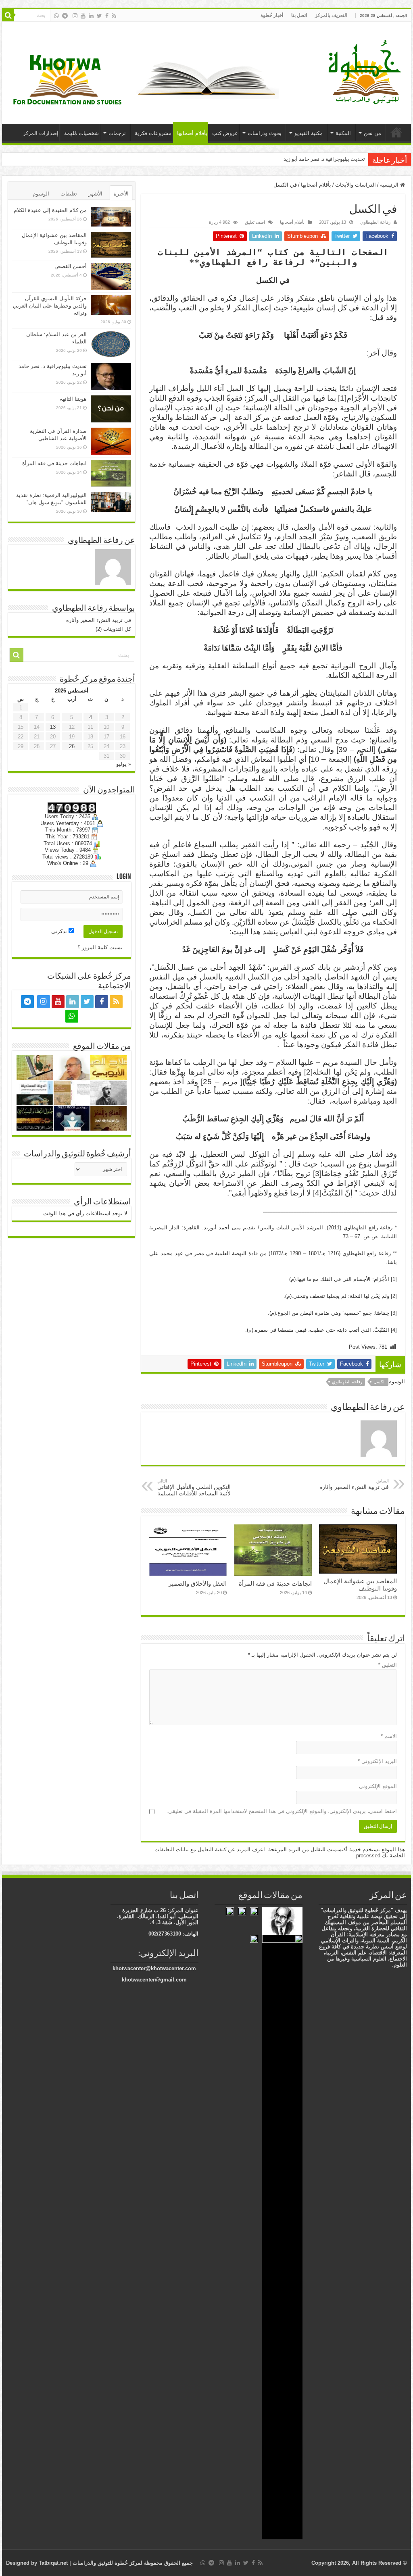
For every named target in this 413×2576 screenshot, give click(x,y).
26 (72, 746)
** (194, 262)
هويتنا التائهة (73, 399)
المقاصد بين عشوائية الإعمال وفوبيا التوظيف (360, 1585)
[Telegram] (65, 16)
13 (53, 727)
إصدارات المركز (41, 133)
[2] (308, 1072)
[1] (342, 398)
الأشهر (95, 194)
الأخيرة (121, 194)
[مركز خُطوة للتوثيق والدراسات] (367, 71)
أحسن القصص (71, 266)
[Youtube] (83, 16)
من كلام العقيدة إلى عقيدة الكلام (50, 210)
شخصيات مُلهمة (81, 133)
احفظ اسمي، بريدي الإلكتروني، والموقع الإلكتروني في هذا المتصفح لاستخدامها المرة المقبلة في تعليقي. (282, 1811)
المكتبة (343, 133)
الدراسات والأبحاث (356, 185)
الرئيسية (396, 132)
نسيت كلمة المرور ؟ (100, 947)
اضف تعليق (255, 222)
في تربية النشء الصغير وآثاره (354, 1484)
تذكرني (60, 931)
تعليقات (69, 194)
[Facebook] (107, 16)
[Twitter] (99, 16)
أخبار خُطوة (272, 15)
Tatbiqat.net (53, 2563)
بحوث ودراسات (265, 133)
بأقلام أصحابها (192, 133)
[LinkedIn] (91, 16)
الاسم (389, 1736)
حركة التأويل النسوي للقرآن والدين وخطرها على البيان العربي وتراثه (50, 306)
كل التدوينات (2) (113, 629)
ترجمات (117, 133)
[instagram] (75, 16)
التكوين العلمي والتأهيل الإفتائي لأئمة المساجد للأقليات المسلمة (194, 1488)
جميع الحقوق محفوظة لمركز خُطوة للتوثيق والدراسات (132, 2563)
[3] (317, 1174)
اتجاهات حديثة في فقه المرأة (275, 1583)
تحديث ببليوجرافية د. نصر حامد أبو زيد (324, 159)
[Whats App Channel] (56, 16)
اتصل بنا (299, 15)
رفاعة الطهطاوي (375, 222)
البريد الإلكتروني (377, 1761)
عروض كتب (225, 133)
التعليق (388, 1665)
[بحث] (8, 15)
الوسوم (41, 194)
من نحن (372, 133)
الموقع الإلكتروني (378, 1786)
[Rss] (114, 16)
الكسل (380, 1382)
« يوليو (124, 764)
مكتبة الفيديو (309, 133)
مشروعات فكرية (153, 133)
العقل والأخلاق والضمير (198, 1583)
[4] (317, 1193)
